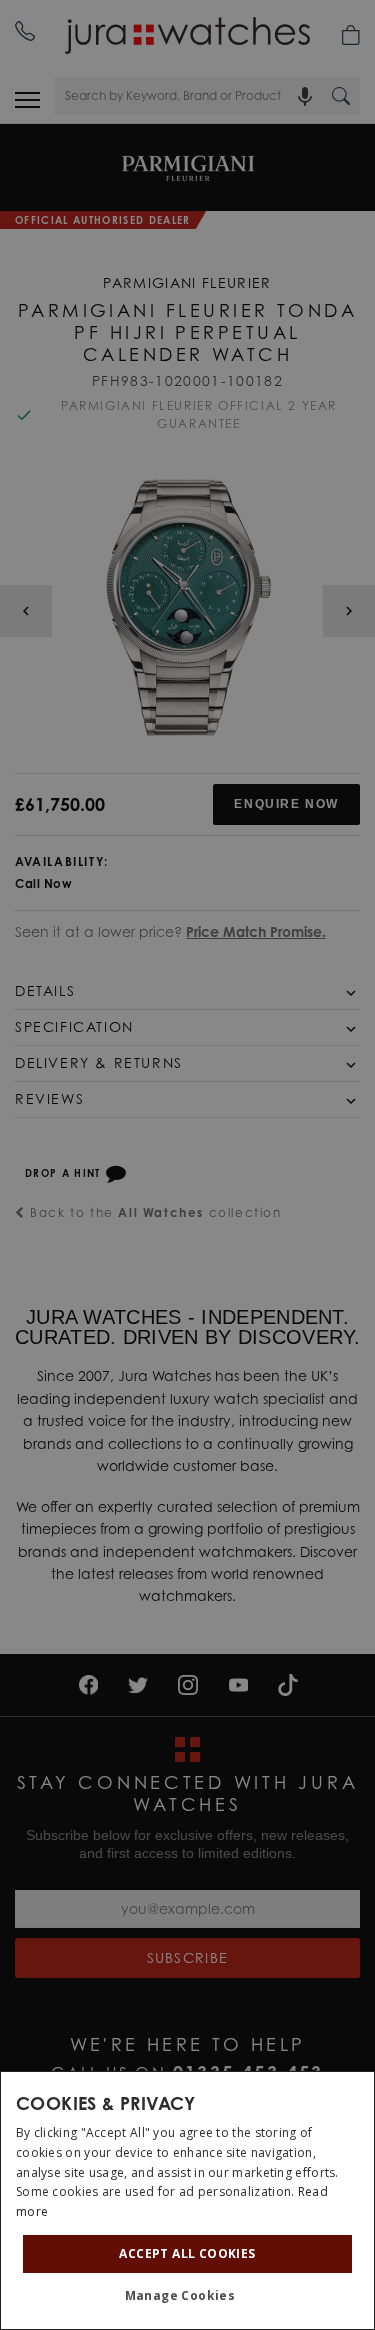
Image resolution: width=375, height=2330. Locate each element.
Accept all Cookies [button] (187, 2253)
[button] (188, 2296)
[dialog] (187, 2200)
